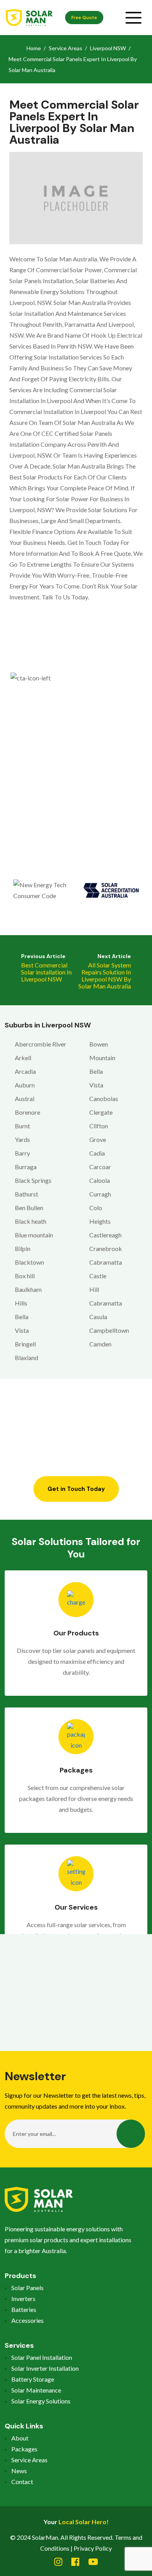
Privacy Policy (93, 2548)
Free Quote (84, 18)
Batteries (24, 2309)
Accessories (27, 2320)
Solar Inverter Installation (45, 2368)
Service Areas (65, 48)
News (19, 2471)
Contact (22, 2482)
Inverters (23, 2298)
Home (34, 48)
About (20, 2438)
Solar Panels (27, 2288)
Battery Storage (33, 2379)
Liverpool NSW (108, 48)
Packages (24, 2449)
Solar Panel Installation (42, 2357)
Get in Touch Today (76, 1489)
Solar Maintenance (36, 2390)
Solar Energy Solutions (41, 2401)
